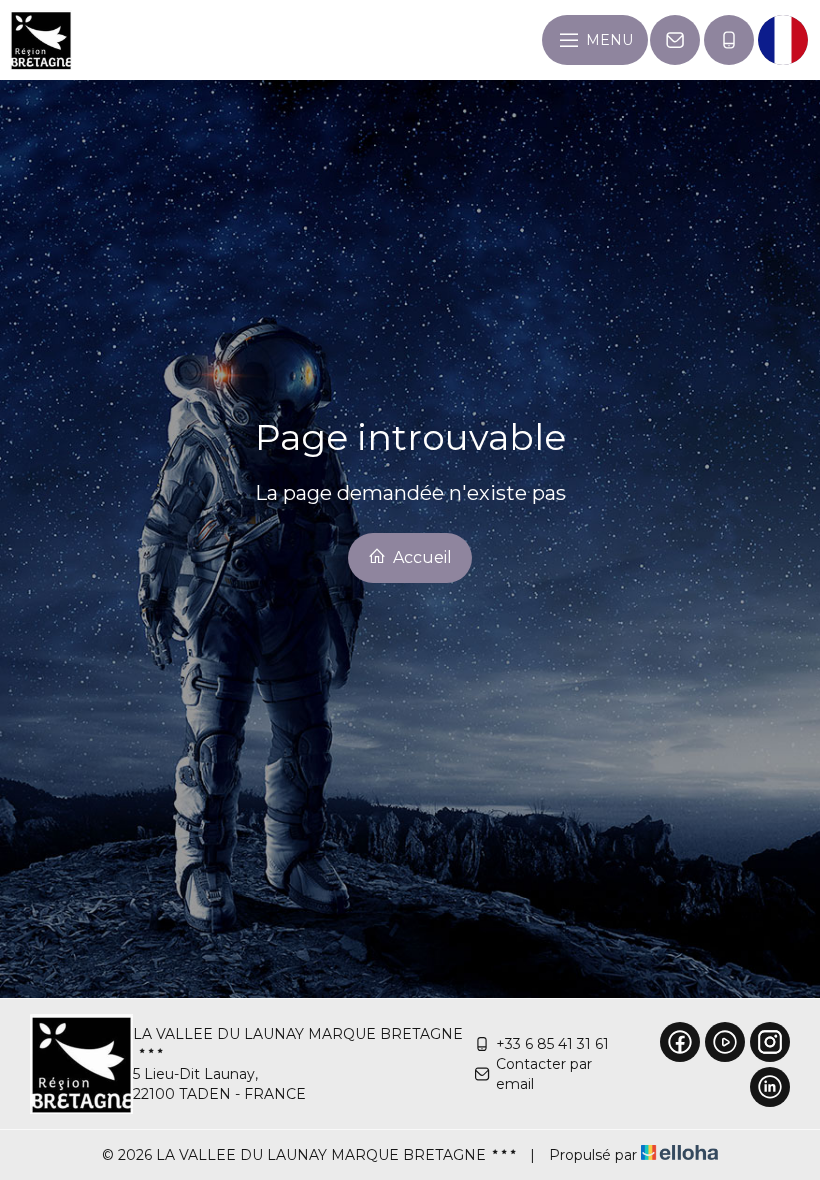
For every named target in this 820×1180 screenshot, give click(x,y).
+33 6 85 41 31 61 (552, 1044)
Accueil (420, 557)
